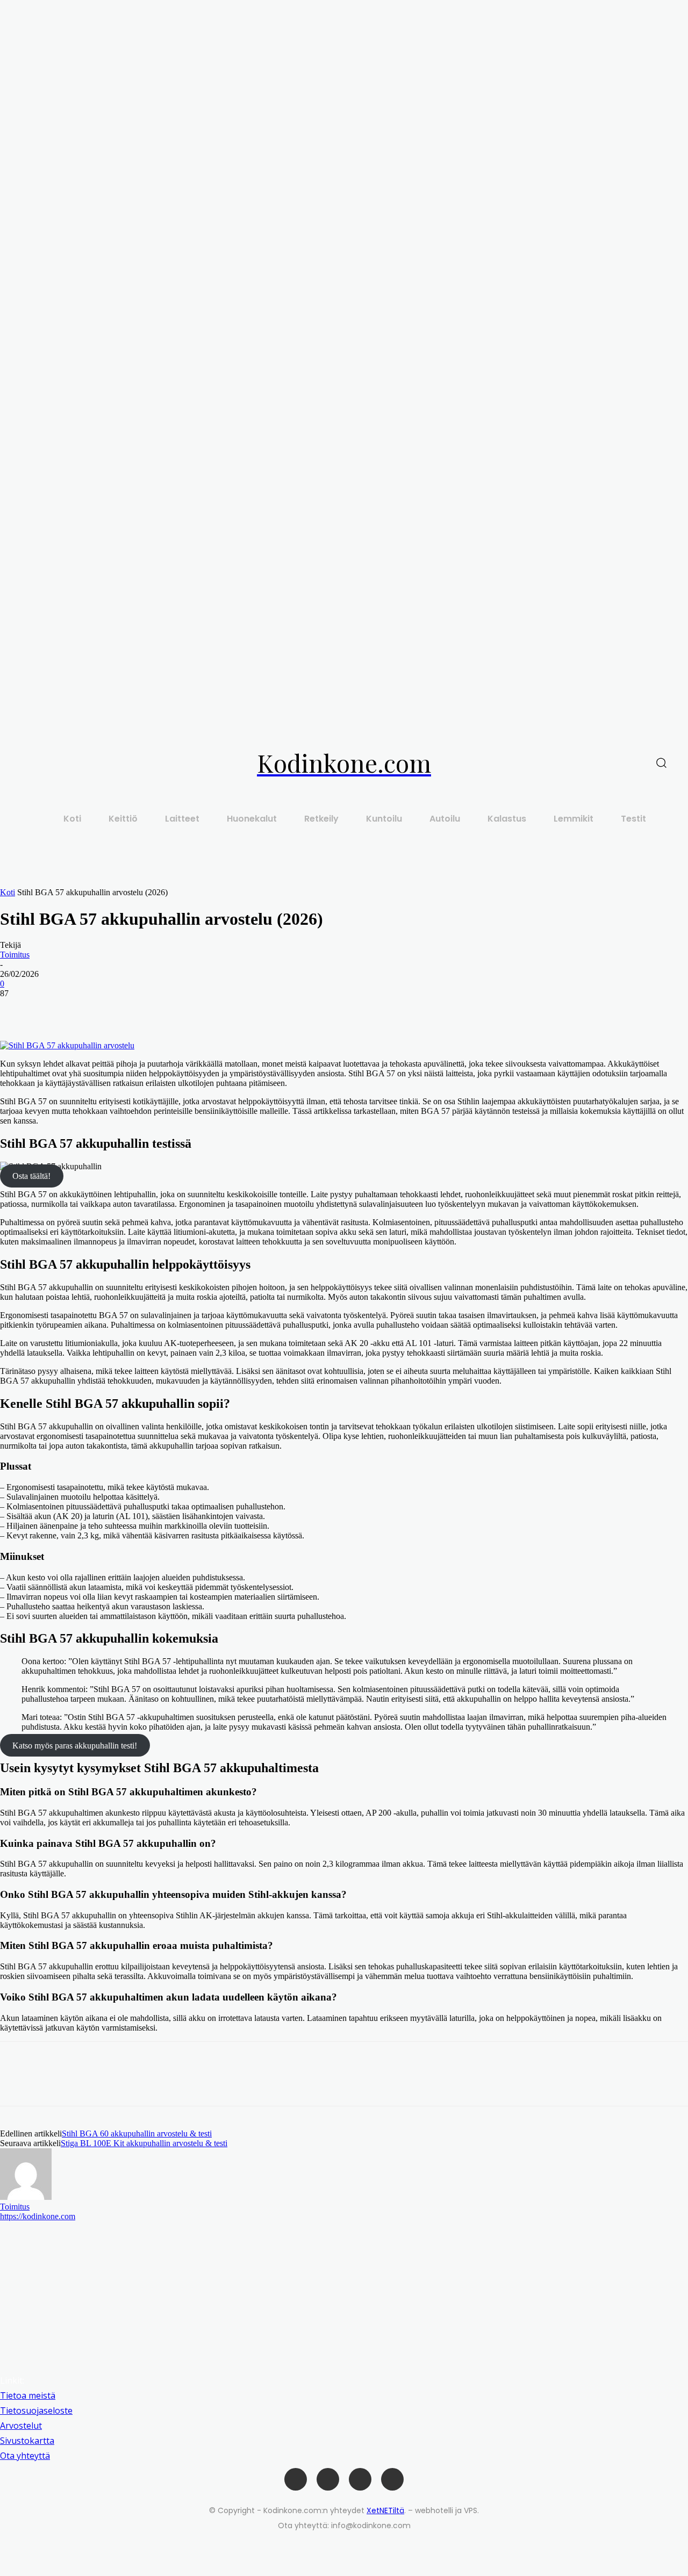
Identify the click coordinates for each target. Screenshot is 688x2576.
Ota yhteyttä (25, 2456)
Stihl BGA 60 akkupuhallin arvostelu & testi (137, 2134)
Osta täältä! (31, 1176)
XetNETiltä (385, 2510)
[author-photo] (26, 2197)
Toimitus (15, 955)
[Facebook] (18, 1010)
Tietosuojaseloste (36, 2410)
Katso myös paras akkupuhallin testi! (75, 1745)
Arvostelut (21, 2426)
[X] (56, 1010)
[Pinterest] (360, 2479)
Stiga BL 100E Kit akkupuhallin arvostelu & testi (144, 2143)
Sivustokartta (27, 2441)
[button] (661, 763)
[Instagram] (328, 2479)
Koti (8, 892)
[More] (96, 1010)
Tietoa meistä (28, 2395)
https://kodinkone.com (38, 2216)
